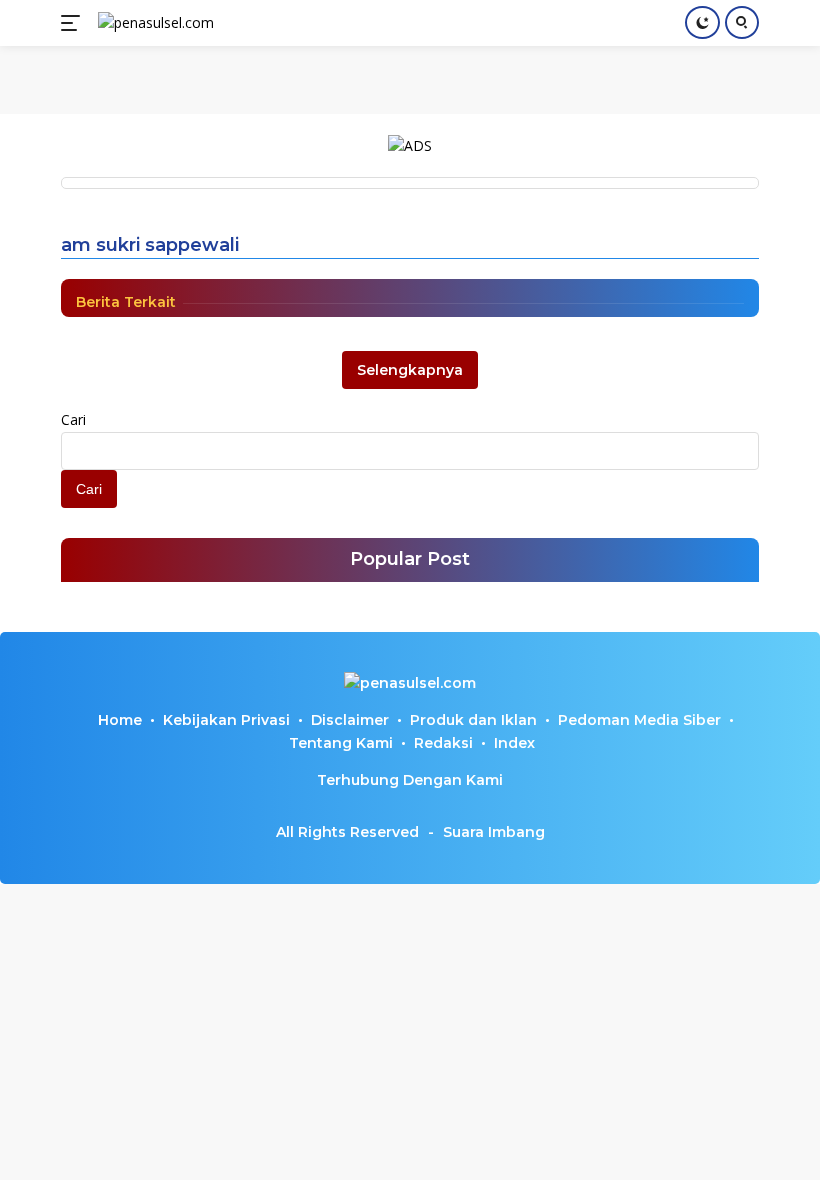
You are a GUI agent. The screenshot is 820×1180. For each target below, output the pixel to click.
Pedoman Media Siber (639, 720)
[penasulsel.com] (153, 23)
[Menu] (74, 23)
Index (514, 743)
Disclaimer (350, 720)
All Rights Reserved (347, 832)
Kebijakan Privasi (226, 720)
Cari (73, 419)
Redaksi (443, 743)
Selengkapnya (410, 370)
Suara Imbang (494, 832)
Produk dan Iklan (473, 720)
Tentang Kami (341, 743)
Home (120, 720)
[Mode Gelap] (702, 22)
